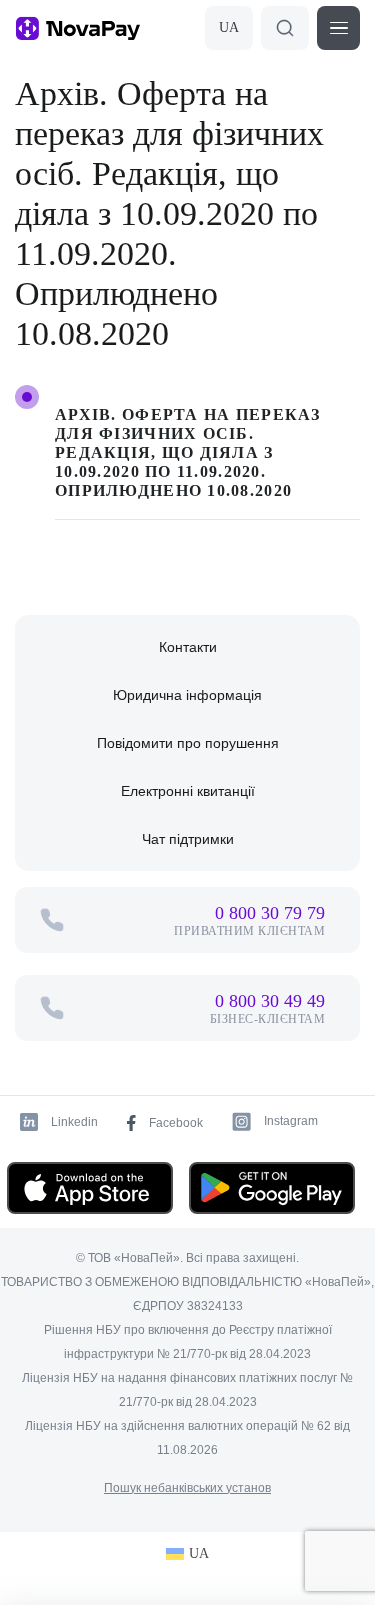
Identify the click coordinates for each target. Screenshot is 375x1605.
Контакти (188, 647)
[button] (338, 28)
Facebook (176, 1123)
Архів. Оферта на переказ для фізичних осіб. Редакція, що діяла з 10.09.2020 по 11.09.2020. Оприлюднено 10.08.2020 (188, 452)
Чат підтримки (188, 839)
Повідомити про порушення (188, 743)
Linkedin (74, 1122)
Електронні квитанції (188, 791)
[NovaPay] (78, 28)
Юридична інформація (187, 695)
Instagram (291, 1121)
